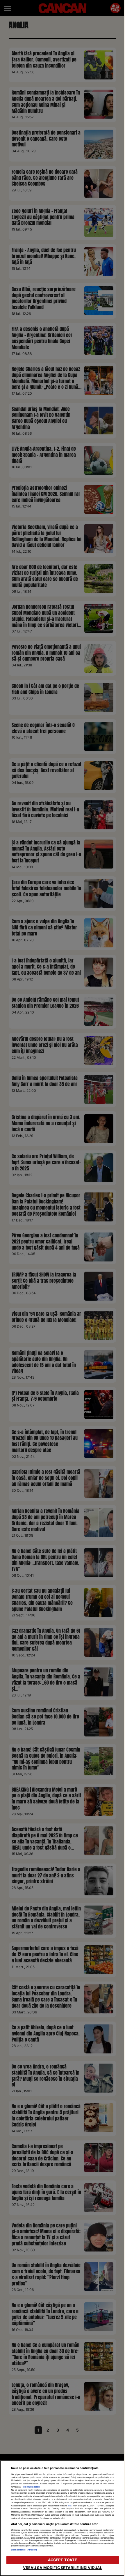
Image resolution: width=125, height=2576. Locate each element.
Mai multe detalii (31, 2487)
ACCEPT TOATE (63, 2560)
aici (70, 2506)
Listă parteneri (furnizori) (24, 2550)
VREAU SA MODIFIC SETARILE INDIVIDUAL (63, 2568)
